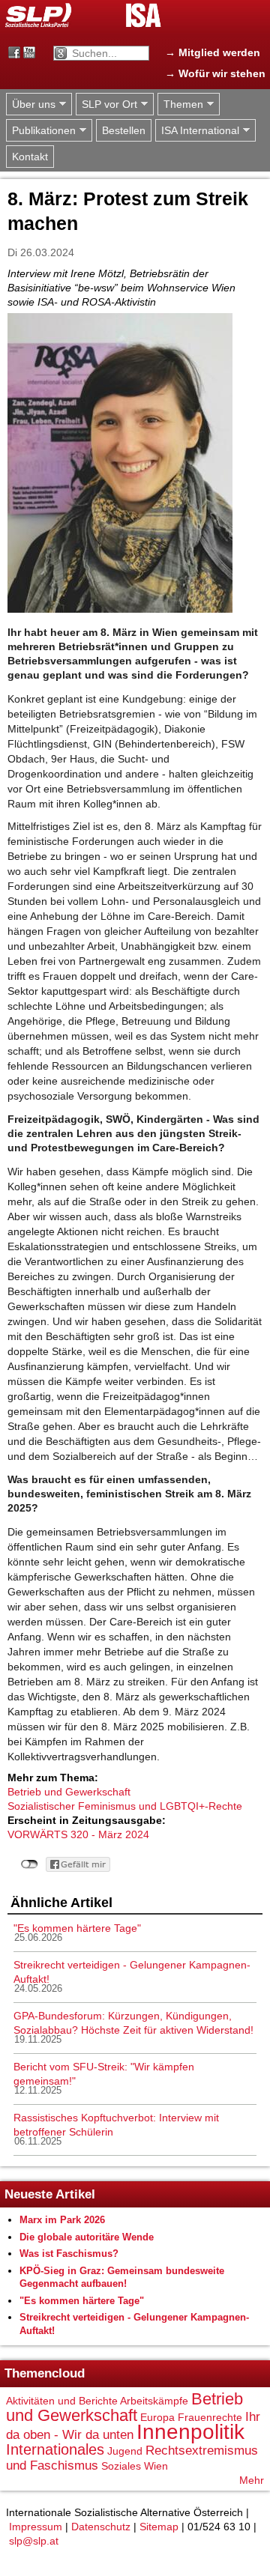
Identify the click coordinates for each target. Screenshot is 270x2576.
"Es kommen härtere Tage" (77, 1928)
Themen (180, 104)
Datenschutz (101, 2527)
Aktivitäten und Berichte (62, 2401)
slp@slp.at (34, 2541)
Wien (156, 2466)
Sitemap (159, 2527)
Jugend (125, 2451)
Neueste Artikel (50, 2194)
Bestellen (124, 130)
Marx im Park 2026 (62, 2220)
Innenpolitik (190, 2432)
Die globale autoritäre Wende (87, 2237)
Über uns (31, 104)
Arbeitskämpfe (154, 2401)
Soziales (121, 2466)
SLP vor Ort (106, 104)
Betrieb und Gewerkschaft (69, 1792)
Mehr (252, 2480)
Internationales (55, 2449)
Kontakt (30, 157)
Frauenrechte (210, 2417)
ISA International (197, 131)
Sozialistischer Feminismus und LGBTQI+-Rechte (125, 1806)
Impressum (36, 2527)
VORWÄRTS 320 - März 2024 (78, 1834)
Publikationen (41, 131)
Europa (157, 2417)
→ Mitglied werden (213, 52)
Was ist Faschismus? (69, 2254)
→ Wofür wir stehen (215, 73)
